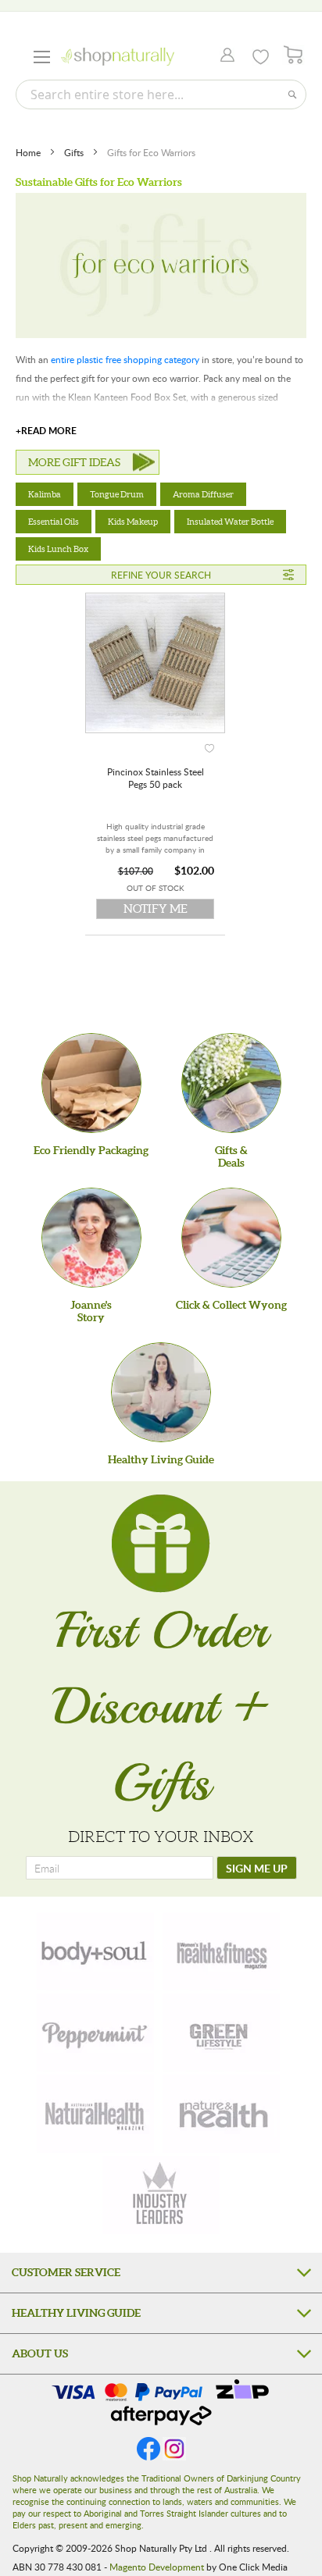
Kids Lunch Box (58, 549)
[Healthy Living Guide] (161, 1392)
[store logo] (118, 57)
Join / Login (223, 56)
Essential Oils (54, 522)
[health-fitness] (221, 1951)
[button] (209, 745)
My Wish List (261, 57)
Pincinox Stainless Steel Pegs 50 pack (156, 778)
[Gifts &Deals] (231, 1083)
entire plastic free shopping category (125, 359)
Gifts (75, 152)
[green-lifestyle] (221, 2033)
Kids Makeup (133, 522)
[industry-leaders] (161, 2195)
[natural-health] (95, 2114)
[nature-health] (221, 2114)
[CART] (293, 55)
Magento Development (157, 2567)
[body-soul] (95, 1951)
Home (29, 152)
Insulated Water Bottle (230, 522)
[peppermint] (95, 2033)
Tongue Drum (117, 494)
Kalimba (45, 494)
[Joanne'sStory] (91, 1238)
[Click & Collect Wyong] (231, 1238)
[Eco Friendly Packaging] (91, 1083)
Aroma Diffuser (203, 494)
